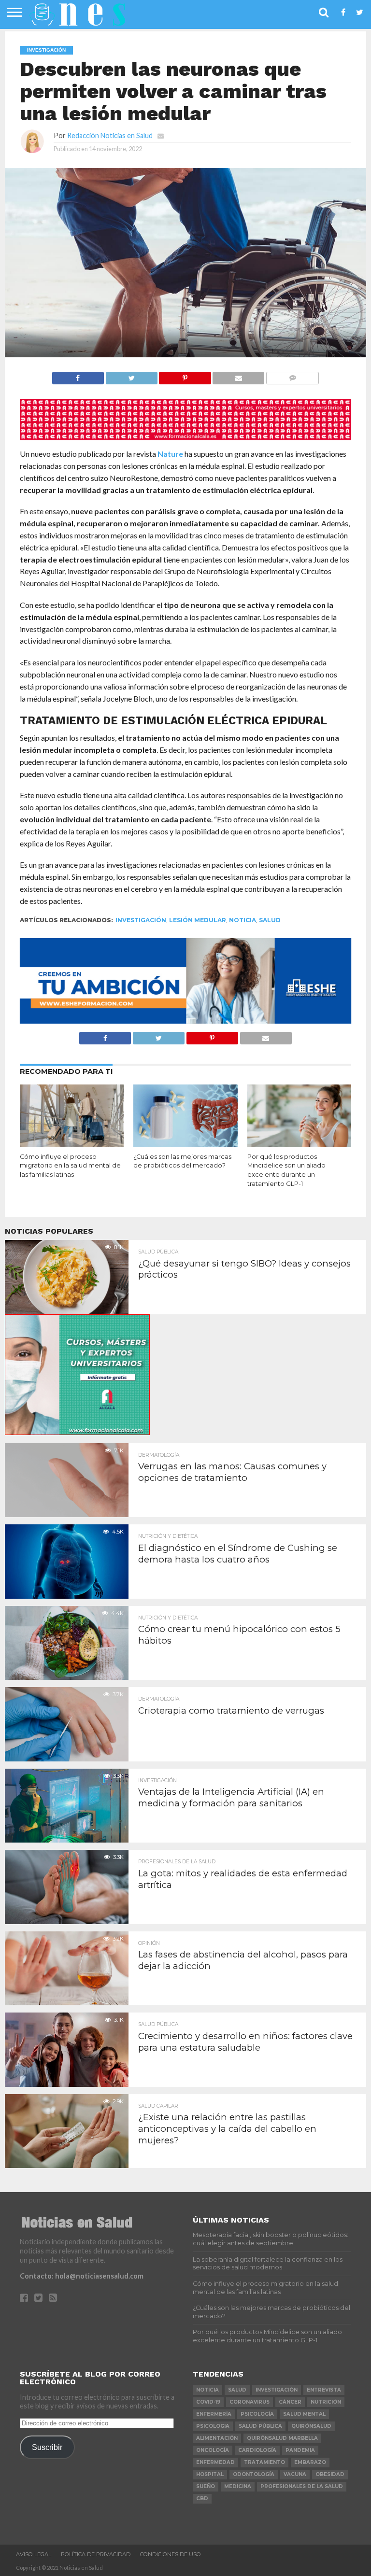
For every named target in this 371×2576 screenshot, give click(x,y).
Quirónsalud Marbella (282, 2438)
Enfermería (214, 2414)
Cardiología (257, 2450)
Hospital (210, 2474)
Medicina (238, 2486)
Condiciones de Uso (171, 2554)
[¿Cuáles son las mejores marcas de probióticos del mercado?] (185, 1144)
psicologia (213, 2426)
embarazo (310, 2462)
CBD (202, 2499)
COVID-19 (208, 2402)
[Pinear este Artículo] (185, 375)
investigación (141, 920)
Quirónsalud (311, 2426)
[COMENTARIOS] (292, 375)
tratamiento (264, 2462)
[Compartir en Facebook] (78, 375)
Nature (170, 454)
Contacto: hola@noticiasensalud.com (82, 2276)
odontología (254, 2474)
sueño (206, 2486)
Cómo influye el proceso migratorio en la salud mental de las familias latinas (70, 1166)
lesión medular (198, 920)
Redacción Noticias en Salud (110, 135)
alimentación (217, 2438)
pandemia (300, 2450)
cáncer (290, 2402)
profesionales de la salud (302, 2486)
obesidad (330, 2474)
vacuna (295, 2474)
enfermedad (215, 2462)
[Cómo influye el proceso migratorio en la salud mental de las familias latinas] (72, 1144)
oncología (213, 2450)
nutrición (326, 2402)
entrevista (324, 2390)
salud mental (304, 2414)
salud (270, 920)
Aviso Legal (34, 2554)
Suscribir (47, 2447)
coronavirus (250, 2402)
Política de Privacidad (96, 2554)
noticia (243, 920)
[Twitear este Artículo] (131, 375)
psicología (257, 2414)
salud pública (260, 2426)
